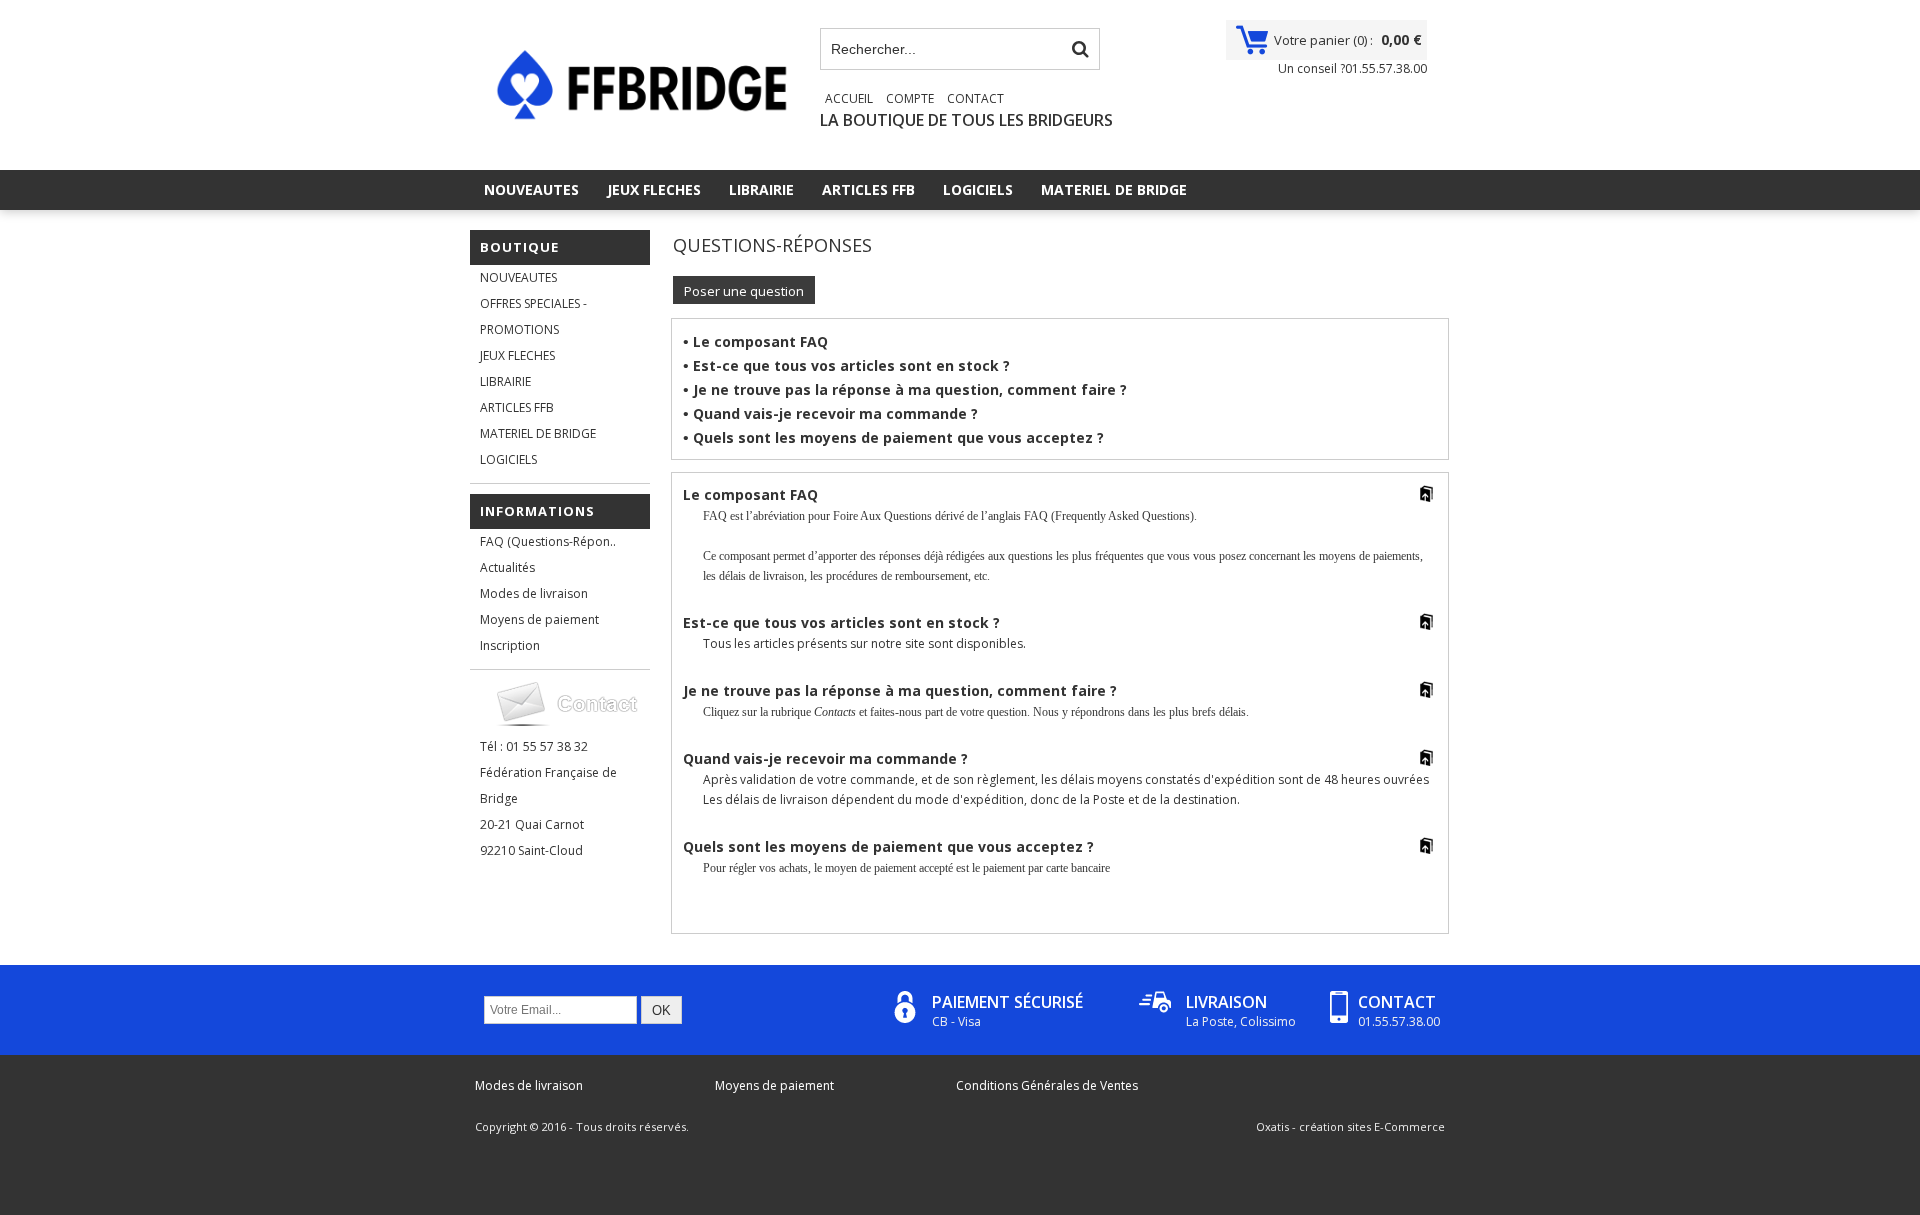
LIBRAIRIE (761, 189)
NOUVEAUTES (531, 189)
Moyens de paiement (539, 619)
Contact (975, 98)
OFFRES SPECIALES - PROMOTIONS (533, 316)
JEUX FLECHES (654, 189)
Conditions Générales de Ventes (1047, 1085)
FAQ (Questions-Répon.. (548, 541)
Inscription (510, 645)
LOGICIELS (978, 189)
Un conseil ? (1352, 68)
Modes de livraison (534, 593)
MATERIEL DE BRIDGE (1114, 189)
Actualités (507, 567)
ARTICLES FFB (868, 189)
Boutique (519, 247)
